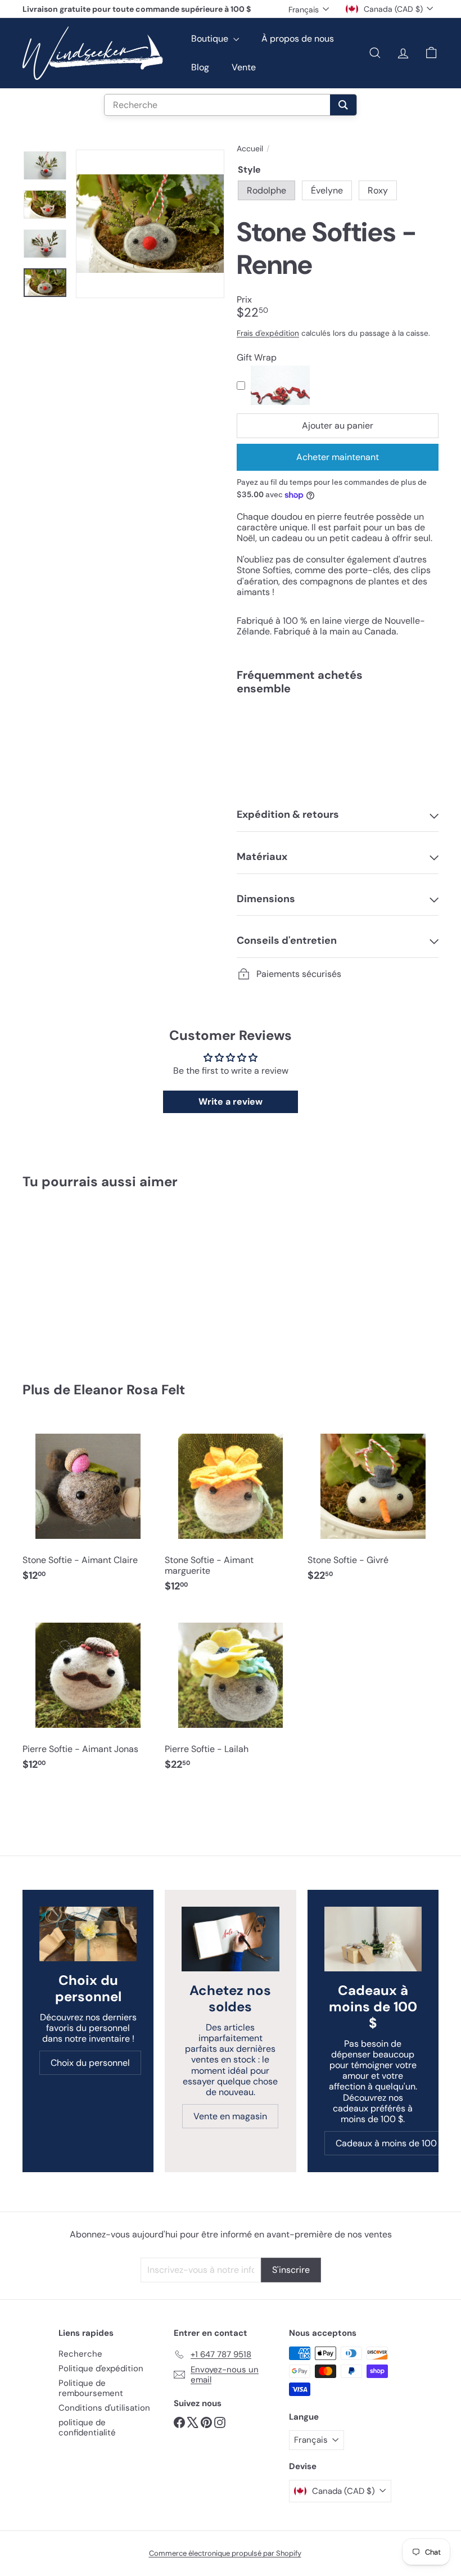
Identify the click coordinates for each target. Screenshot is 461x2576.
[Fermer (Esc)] (397, 1186)
